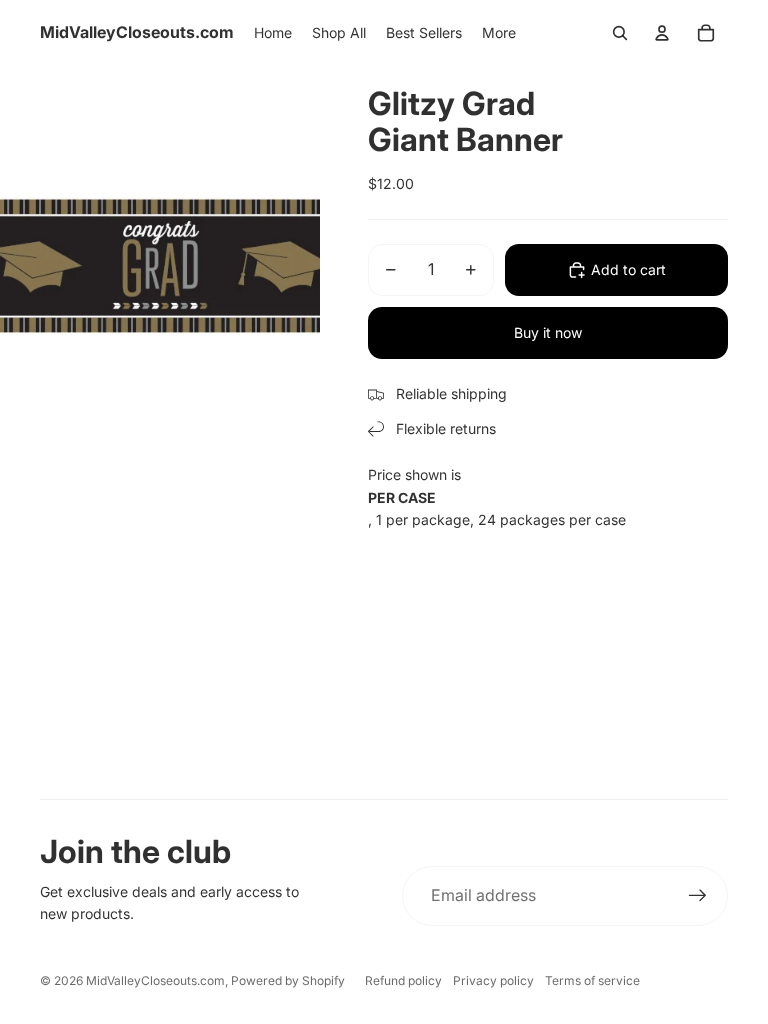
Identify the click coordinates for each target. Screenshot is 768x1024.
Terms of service (592, 980)
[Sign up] (698, 896)
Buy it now (548, 332)
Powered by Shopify (288, 980)
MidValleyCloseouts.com (155, 980)
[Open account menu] (662, 33)
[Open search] (620, 33)
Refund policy (403, 980)
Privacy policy (493, 980)
